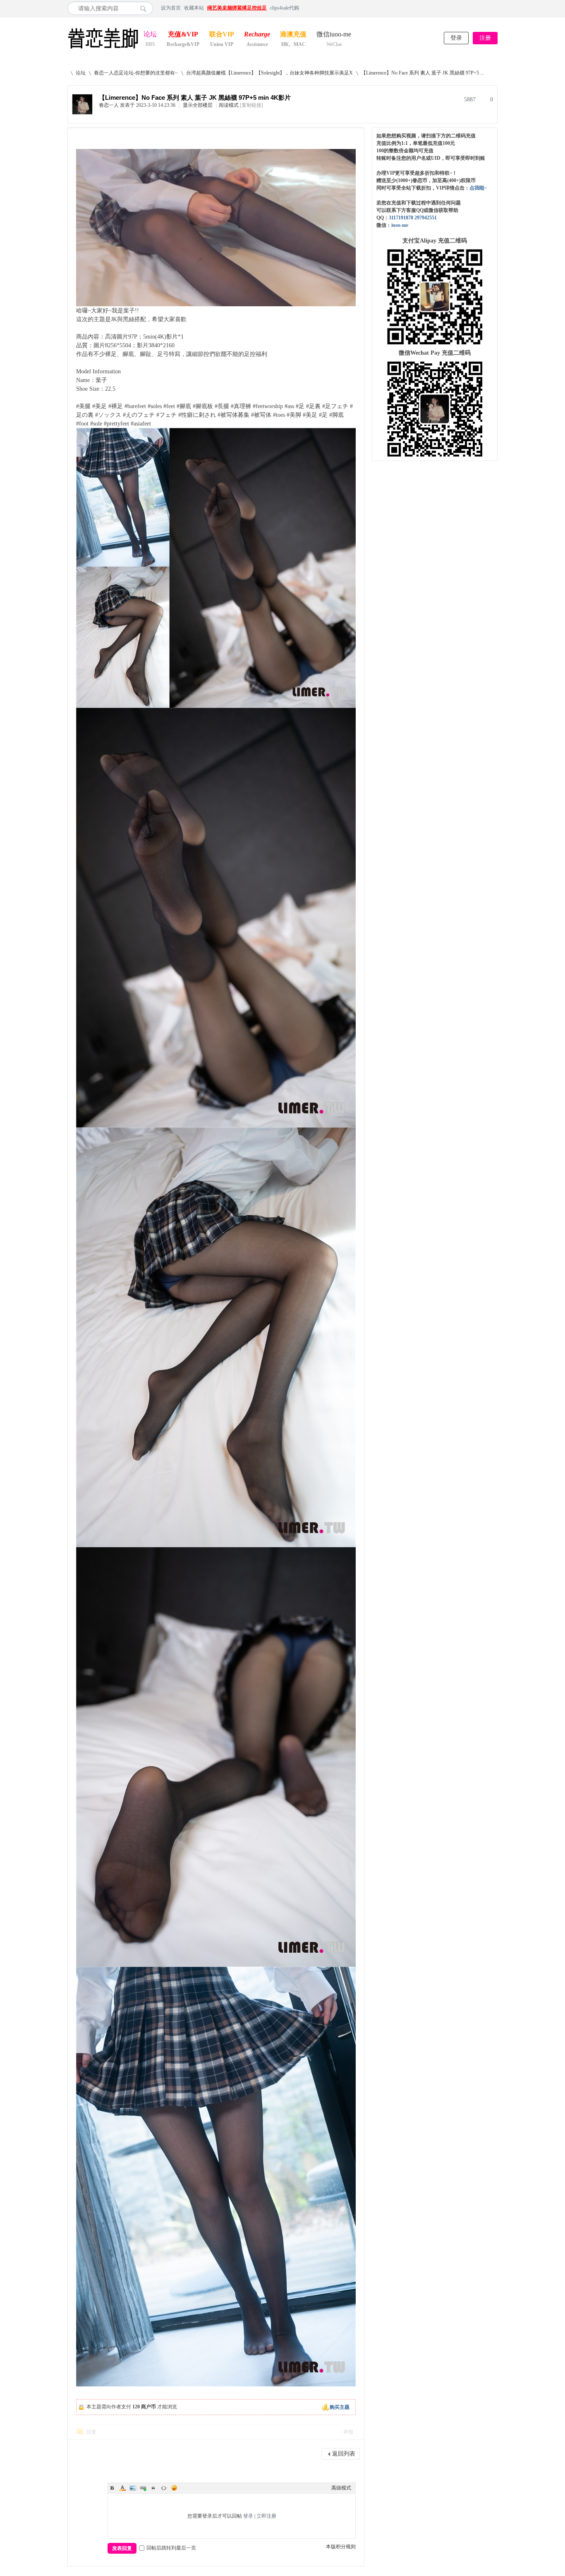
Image (133, 2488)
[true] (145, 8)
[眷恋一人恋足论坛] (103, 49)
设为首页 (171, 8)
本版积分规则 (341, 2547)
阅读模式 (229, 105)
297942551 (426, 218)
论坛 (150, 35)
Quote (153, 2488)
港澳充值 (293, 35)
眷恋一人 (109, 105)
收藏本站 (194, 8)
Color (122, 2488)
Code (164, 2488)
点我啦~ (478, 188)
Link (143, 2488)
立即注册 (266, 2516)
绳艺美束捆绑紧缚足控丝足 (237, 8)
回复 (91, 2432)
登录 (456, 38)
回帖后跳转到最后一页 (171, 2548)
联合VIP (222, 35)
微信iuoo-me (334, 35)
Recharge (257, 35)
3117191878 (401, 218)
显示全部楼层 (198, 105)
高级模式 (341, 2488)
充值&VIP (183, 35)
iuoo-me (400, 225)
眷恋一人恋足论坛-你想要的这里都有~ (136, 73)
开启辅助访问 (496, 8)
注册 (485, 38)
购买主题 (340, 2407)
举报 (348, 2432)
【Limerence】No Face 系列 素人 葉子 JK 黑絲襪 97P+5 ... (423, 73)
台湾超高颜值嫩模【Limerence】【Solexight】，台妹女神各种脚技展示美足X (269, 73)
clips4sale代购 (285, 8)
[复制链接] (251, 105)
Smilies (174, 2488)
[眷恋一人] (82, 113)
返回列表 (344, 2454)
